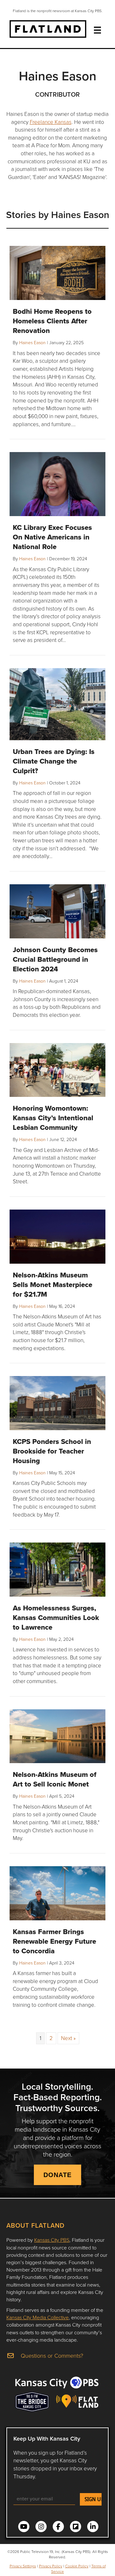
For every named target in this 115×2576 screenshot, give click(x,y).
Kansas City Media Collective (38, 2317)
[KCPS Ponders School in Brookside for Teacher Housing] (57, 1402)
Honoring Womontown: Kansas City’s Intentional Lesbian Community (53, 1118)
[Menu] (97, 30)
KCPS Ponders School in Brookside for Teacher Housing (52, 1451)
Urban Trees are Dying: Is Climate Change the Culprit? (54, 761)
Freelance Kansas (51, 122)
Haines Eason (32, 342)
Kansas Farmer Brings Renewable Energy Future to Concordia (54, 1941)
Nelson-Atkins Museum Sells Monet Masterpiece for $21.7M (53, 1284)
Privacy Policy (51, 2566)
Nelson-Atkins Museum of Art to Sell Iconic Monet (55, 1779)
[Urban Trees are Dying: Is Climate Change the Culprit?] (57, 704)
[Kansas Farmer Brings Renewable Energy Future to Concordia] (57, 1892)
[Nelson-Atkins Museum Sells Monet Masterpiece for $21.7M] (57, 1236)
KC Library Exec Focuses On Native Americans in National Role (52, 537)
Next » (68, 2038)
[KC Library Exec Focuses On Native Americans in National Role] (57, 483)
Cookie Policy (77, 2566)
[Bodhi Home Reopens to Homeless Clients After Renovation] (57, 272)
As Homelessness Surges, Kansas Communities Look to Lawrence (56, 1617)
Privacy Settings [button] (23, 2566)
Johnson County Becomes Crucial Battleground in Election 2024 (55, 959)
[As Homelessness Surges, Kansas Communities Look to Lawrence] (57, 1569)
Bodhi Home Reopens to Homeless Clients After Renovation (52, 321)
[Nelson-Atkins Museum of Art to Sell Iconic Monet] (57, 1735)
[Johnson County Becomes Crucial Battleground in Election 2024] (57, 911)
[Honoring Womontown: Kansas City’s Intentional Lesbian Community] (57, 1069)
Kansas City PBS (52, 2240)
